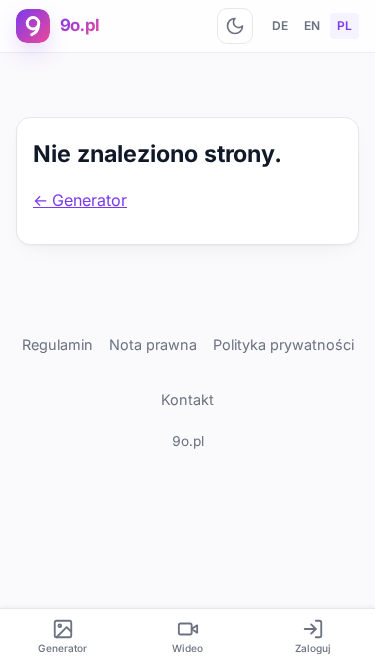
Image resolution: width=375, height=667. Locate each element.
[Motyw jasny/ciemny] (235, 26)
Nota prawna (153, 344)
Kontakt (187, 399)
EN (312, 25)
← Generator (80, 200)
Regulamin (57, 344)
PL (344, 25)
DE (280, 25)
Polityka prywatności (283, 344)
